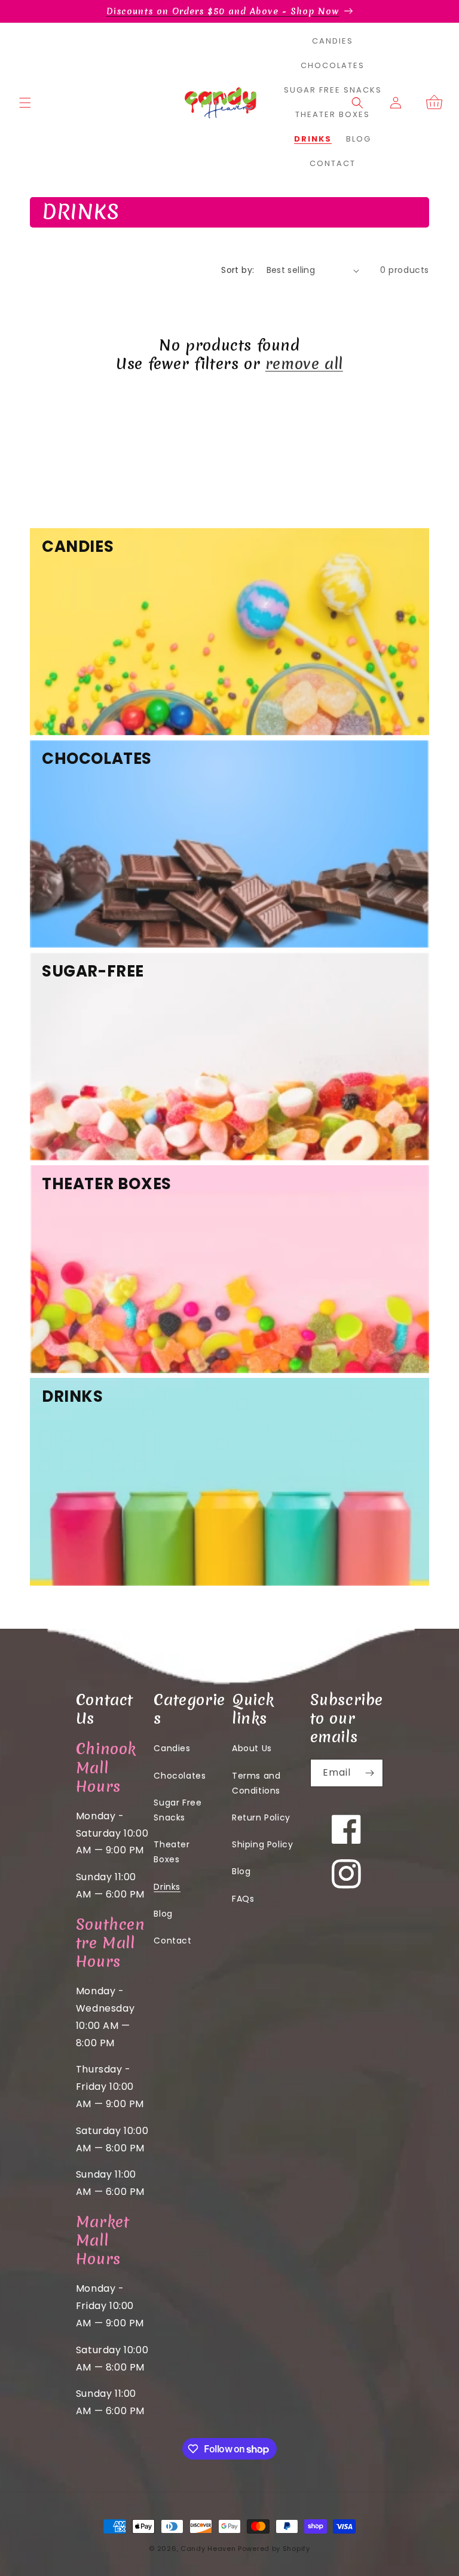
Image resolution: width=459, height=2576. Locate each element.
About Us (252, 1748)
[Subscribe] (369, 1773)
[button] (25, 103)
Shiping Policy (262, 1844)
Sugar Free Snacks (178, 1810)
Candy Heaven (208, 2549)
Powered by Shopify (274, 2549)
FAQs (243, 1899)
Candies (172, 1748)
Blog (163, 1914)
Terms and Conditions (256, 1783)
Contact (172, 1941)
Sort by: (238, 270)
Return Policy (261, 1817)
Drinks (167, 1887)
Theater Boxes (172, 1852)
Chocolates (180, 1776)
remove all (304, 364)
